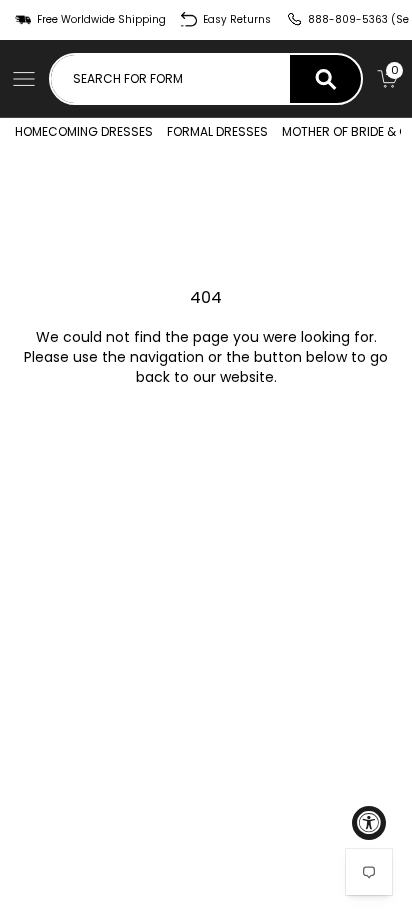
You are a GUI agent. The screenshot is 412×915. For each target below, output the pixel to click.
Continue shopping (206, 432)
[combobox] (170, 79)
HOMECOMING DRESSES (84, 131)
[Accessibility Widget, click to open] (369, 823)
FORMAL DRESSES (217, 131)
